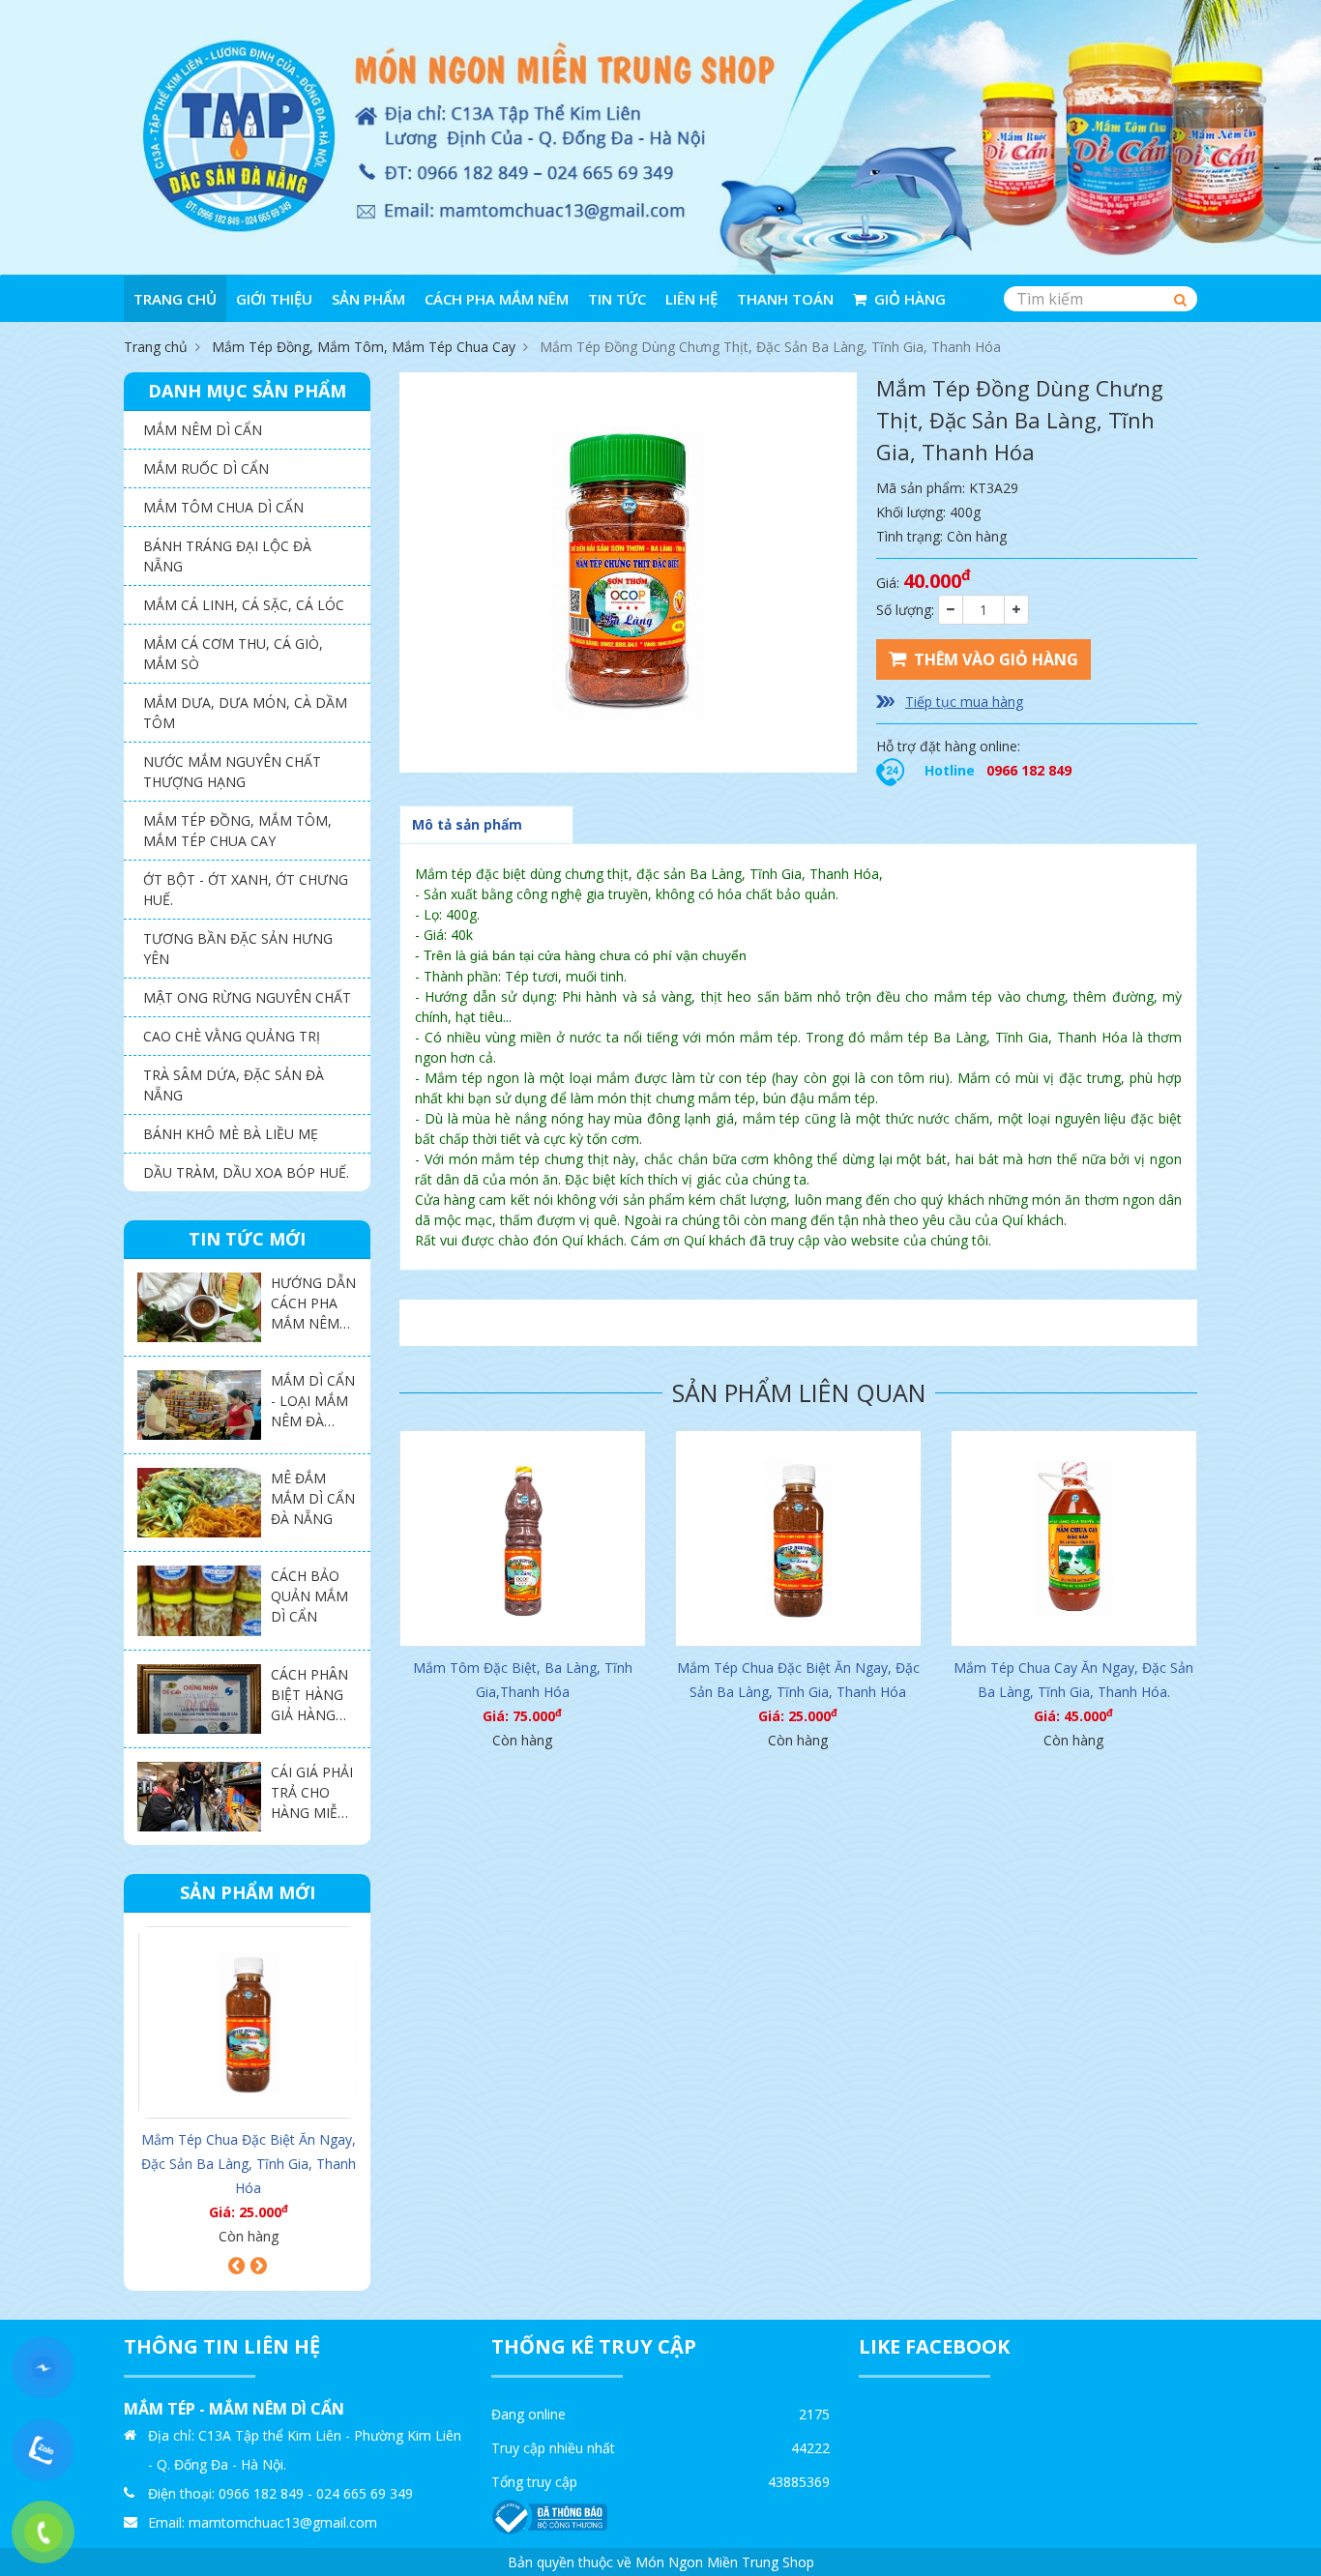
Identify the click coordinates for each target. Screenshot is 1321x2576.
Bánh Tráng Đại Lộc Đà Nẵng (227, 556)
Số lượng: (905, 610)
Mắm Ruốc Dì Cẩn (206, 468)
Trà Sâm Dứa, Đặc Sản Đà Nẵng (234, 1085)
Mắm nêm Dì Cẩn (203, 430)
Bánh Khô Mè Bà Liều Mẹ (231, 1134)
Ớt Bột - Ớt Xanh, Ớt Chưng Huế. (246, 890)
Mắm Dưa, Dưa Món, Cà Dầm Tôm (245, 713)
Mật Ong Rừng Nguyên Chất (247, 997)
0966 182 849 (1029, 770)
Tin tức (617, 299)
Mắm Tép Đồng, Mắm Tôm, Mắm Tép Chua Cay (364, 347)
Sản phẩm (368, 299)
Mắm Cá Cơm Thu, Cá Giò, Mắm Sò (233, 654)
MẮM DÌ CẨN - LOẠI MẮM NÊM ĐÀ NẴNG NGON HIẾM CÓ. (313, 1421)
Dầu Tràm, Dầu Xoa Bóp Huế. (246, 1172)
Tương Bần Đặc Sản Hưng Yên (238, 949)
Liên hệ (691, 299)
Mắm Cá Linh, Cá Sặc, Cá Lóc (244, 605)
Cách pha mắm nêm (497, 299)
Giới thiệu (274, 299)
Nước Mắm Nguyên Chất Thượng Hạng (232, 772)
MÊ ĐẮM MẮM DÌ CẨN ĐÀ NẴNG (313, 1498)
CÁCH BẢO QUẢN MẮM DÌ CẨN (309, 1596)
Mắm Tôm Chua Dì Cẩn (223, 507)
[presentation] (236, 2267)
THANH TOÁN (785, 299)
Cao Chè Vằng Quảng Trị (232, 1036)
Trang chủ (175, 299)
